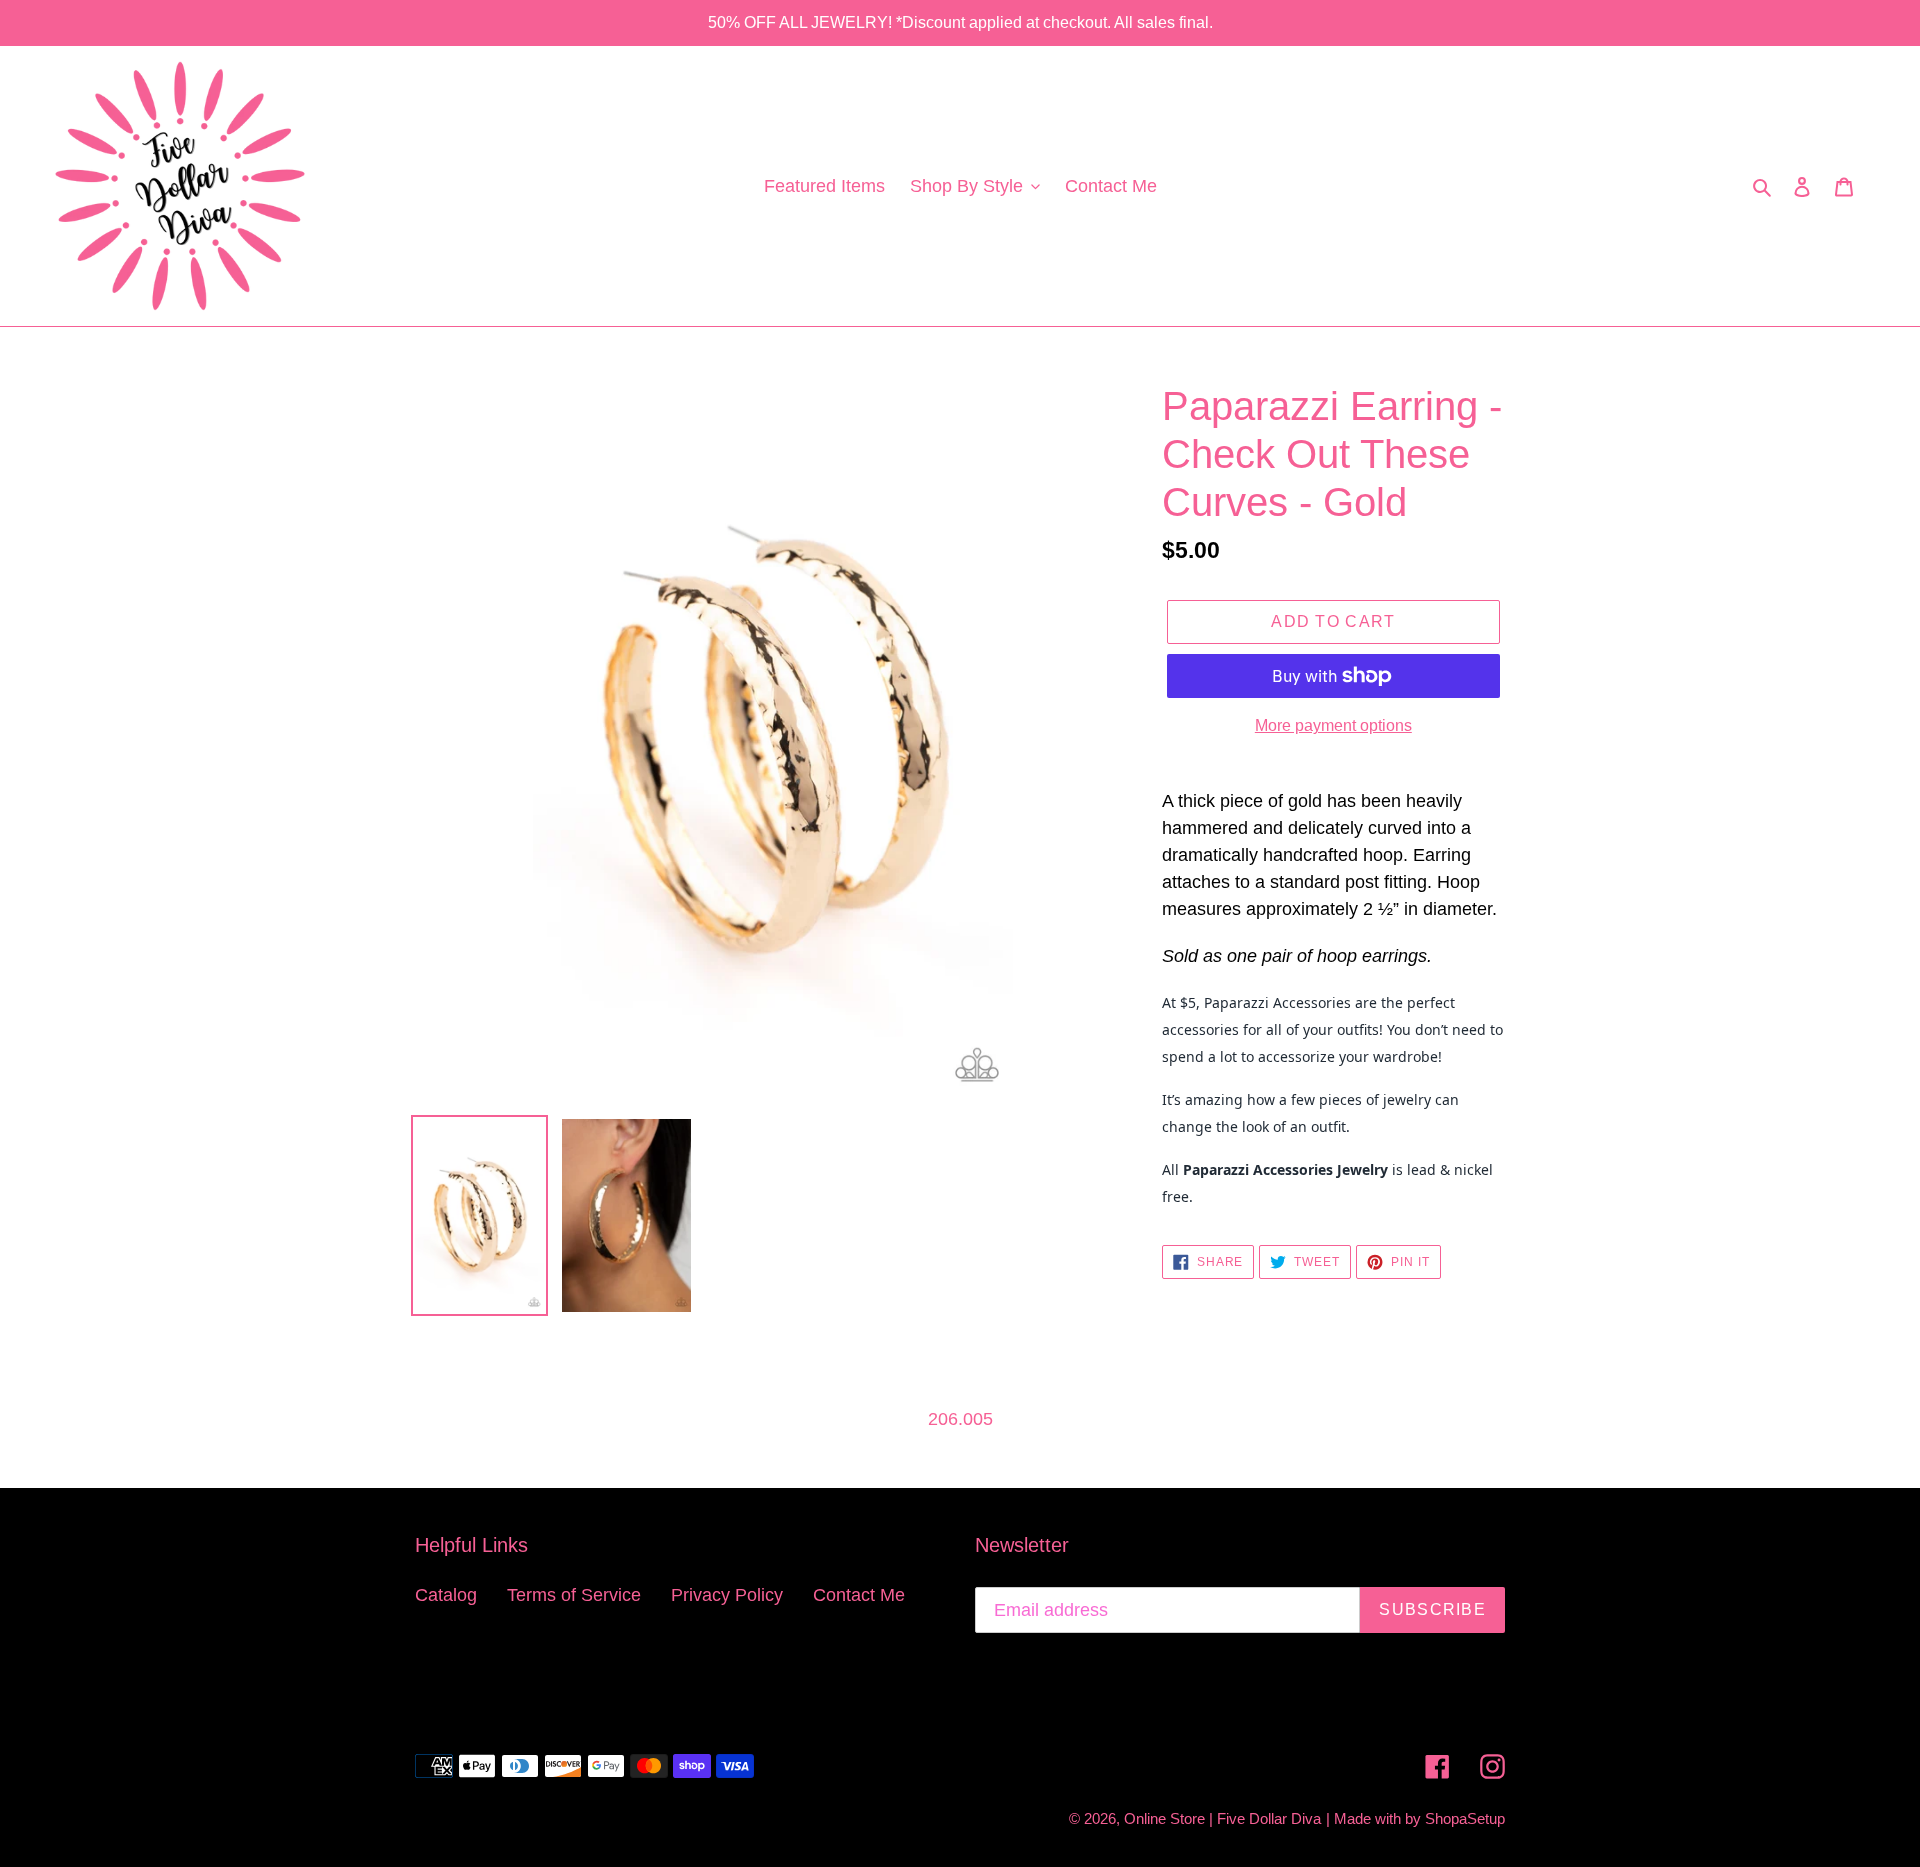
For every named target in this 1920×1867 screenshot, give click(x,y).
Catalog (446, 1595)
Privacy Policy (727, 1595)
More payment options (1333, 725)
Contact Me (859, 1595)
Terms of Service (574, 1595)
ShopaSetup (1465, 1818)
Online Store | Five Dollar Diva (1222, 1818)
